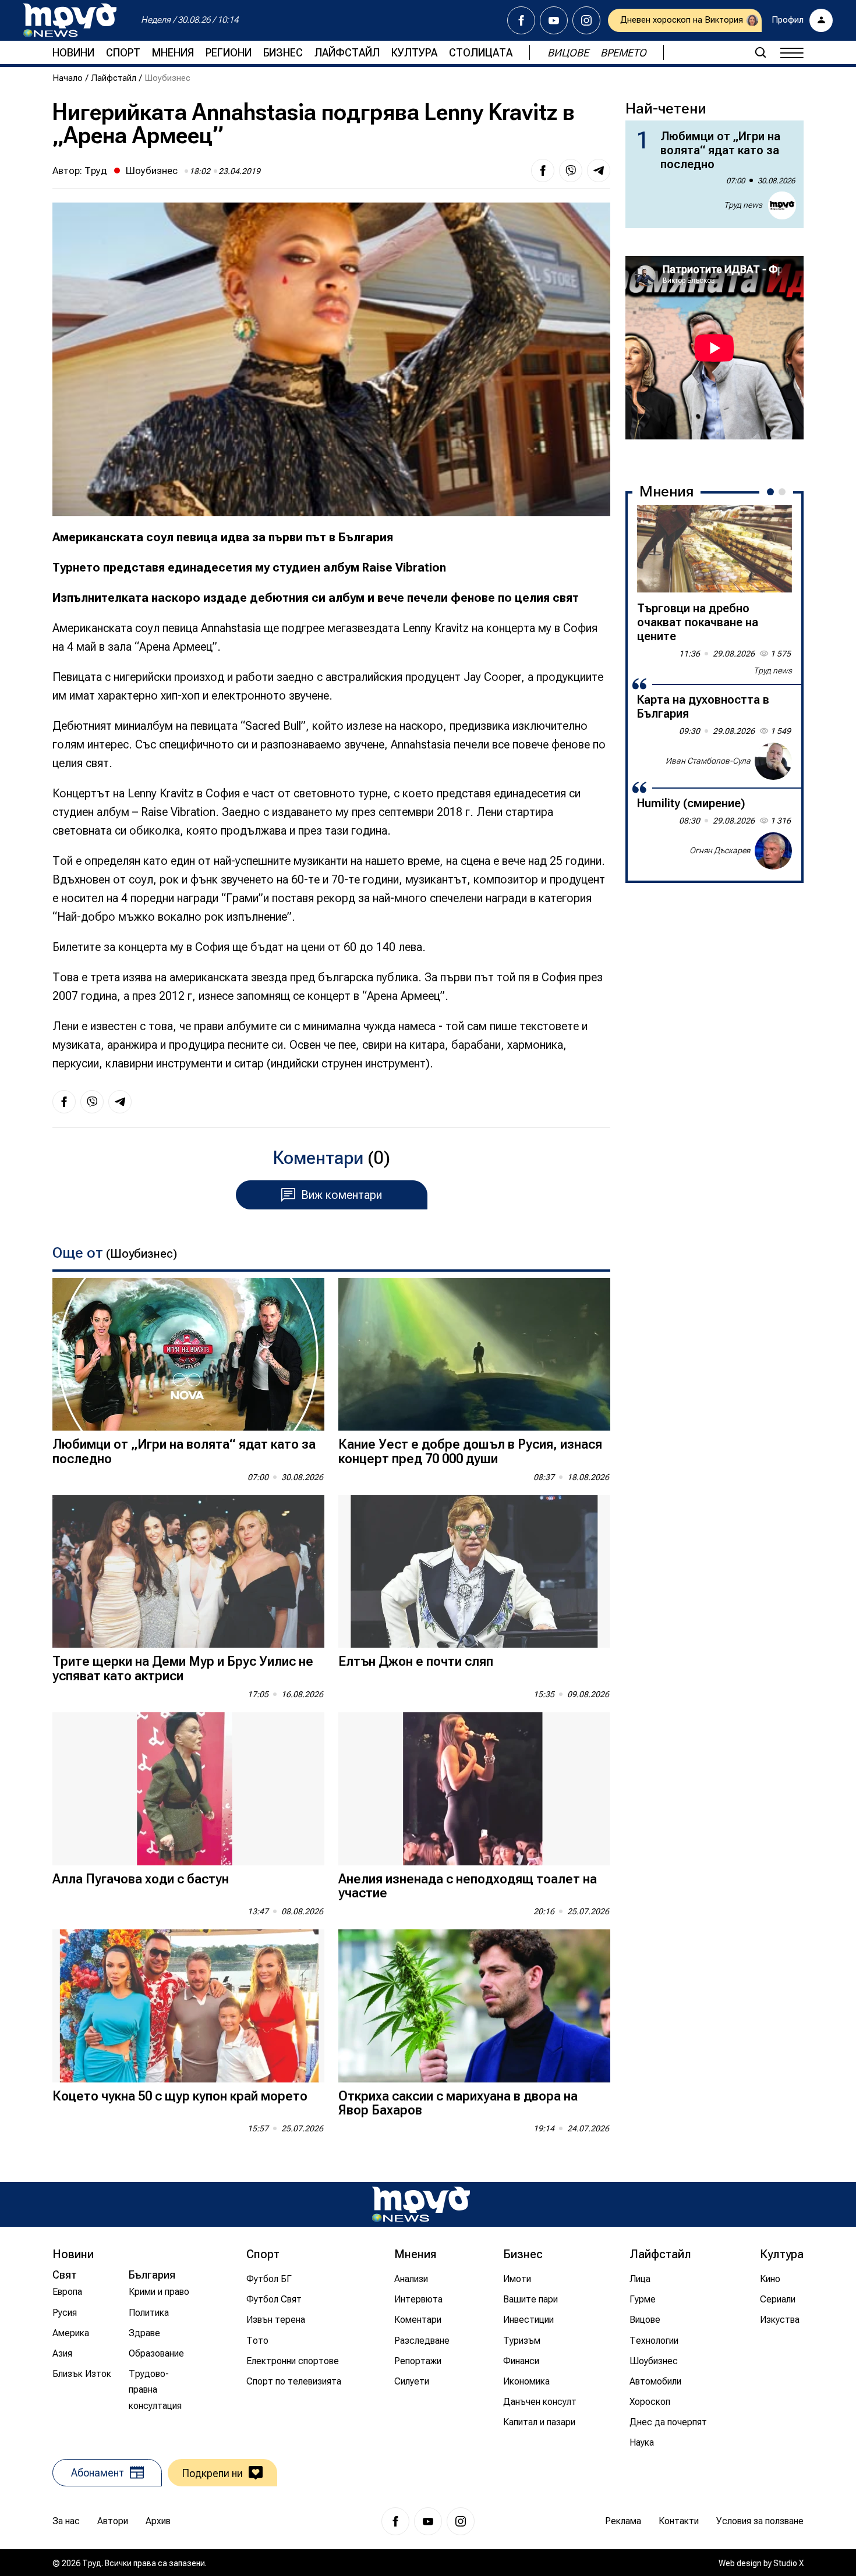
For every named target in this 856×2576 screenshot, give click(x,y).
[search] (761, 52)
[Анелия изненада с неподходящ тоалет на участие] (474, 1789)
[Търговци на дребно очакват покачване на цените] (714, 549)
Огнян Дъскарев (720, 850)
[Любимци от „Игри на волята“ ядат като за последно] (188, 1355)
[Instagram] (586, 20)
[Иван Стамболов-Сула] (773, 761)
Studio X (788, 2563)
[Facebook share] (543, 171)
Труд (96, 171)
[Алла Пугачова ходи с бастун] (188, 1789)
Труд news (743, 205)
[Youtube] (554, 20)
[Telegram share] (599, 171)
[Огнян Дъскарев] (773, 851)
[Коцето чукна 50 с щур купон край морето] (188, 2006)
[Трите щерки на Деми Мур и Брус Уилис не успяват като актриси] (188, 1572)
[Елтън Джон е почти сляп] (474, 1572)
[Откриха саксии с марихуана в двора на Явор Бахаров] (474, 2006)
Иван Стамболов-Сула (708, 761)
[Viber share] (571, 171)
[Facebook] (521, 20)
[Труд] (421, 2204)
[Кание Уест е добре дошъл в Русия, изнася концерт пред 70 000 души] (474, 1355)
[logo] (70, 20)
